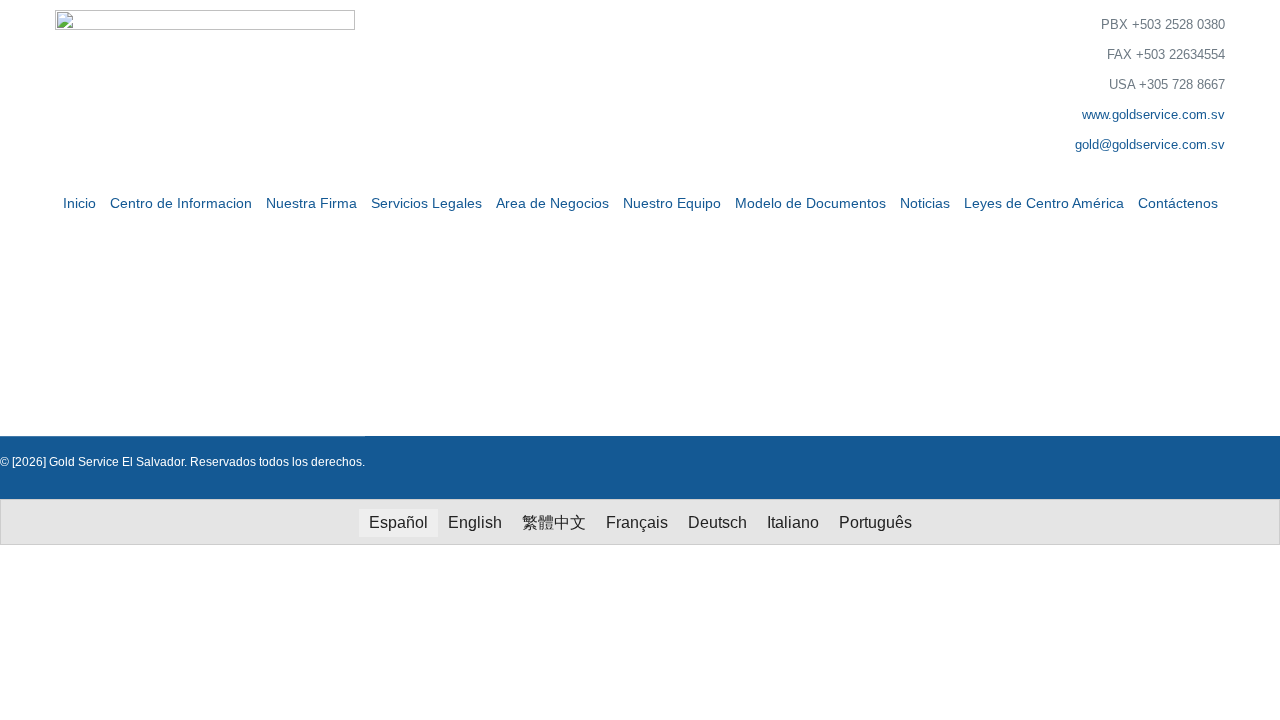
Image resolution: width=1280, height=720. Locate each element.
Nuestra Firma (311, 203)
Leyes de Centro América (1044, 203)
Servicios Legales (426, 203)
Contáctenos (1178, 203)
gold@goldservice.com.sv (1150, 144)
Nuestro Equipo (672, 203)
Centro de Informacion (181, 203)
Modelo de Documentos (810, 203)
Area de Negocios (552, 203)
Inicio (79, 203)
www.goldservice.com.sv (1153, 114)
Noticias (925, 203)
